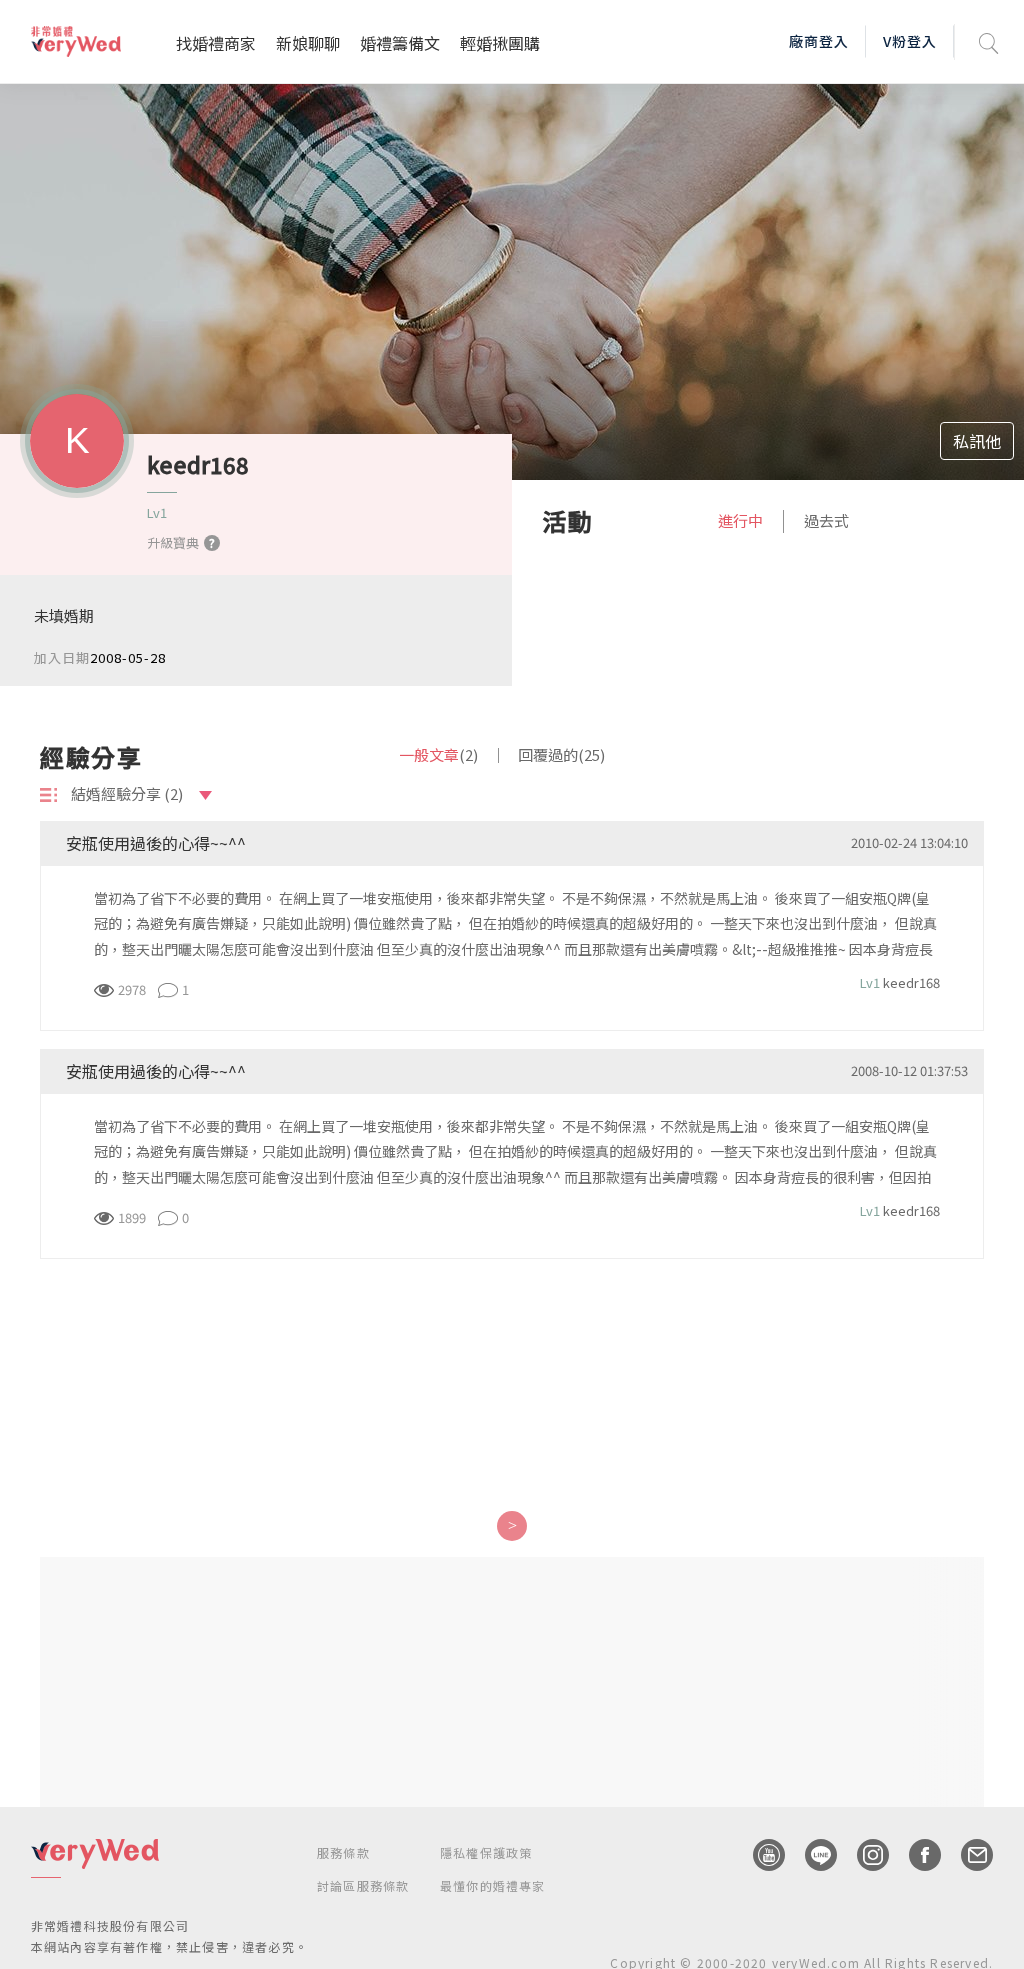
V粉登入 (910, 41)
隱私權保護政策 (486, 1852)
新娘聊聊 (308, 43)
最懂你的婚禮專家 (493, 1885)
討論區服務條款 (363, 1885)
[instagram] (863, 1855)
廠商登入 (819, 41)
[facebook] (915, 1855)
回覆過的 (561, 754)
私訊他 (977, 441)
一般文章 (438, 754)
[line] (811, 1855)
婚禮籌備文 (400, 43)
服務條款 (343, 1852)
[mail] (967, 1855)
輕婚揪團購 (500, 43)
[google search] (989, 41)
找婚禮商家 (216, 43)
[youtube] (759, 1855)
